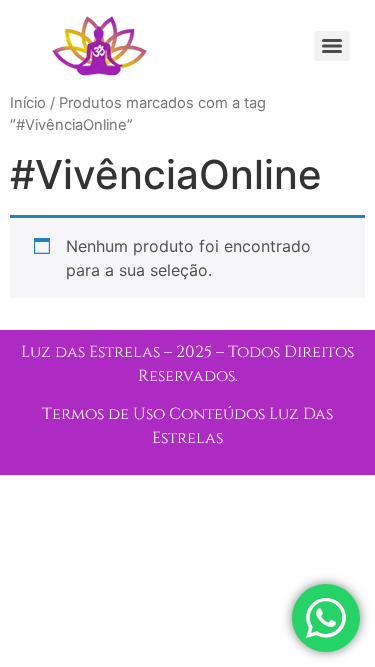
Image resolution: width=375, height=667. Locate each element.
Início (28, 103)
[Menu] (332, 46)
